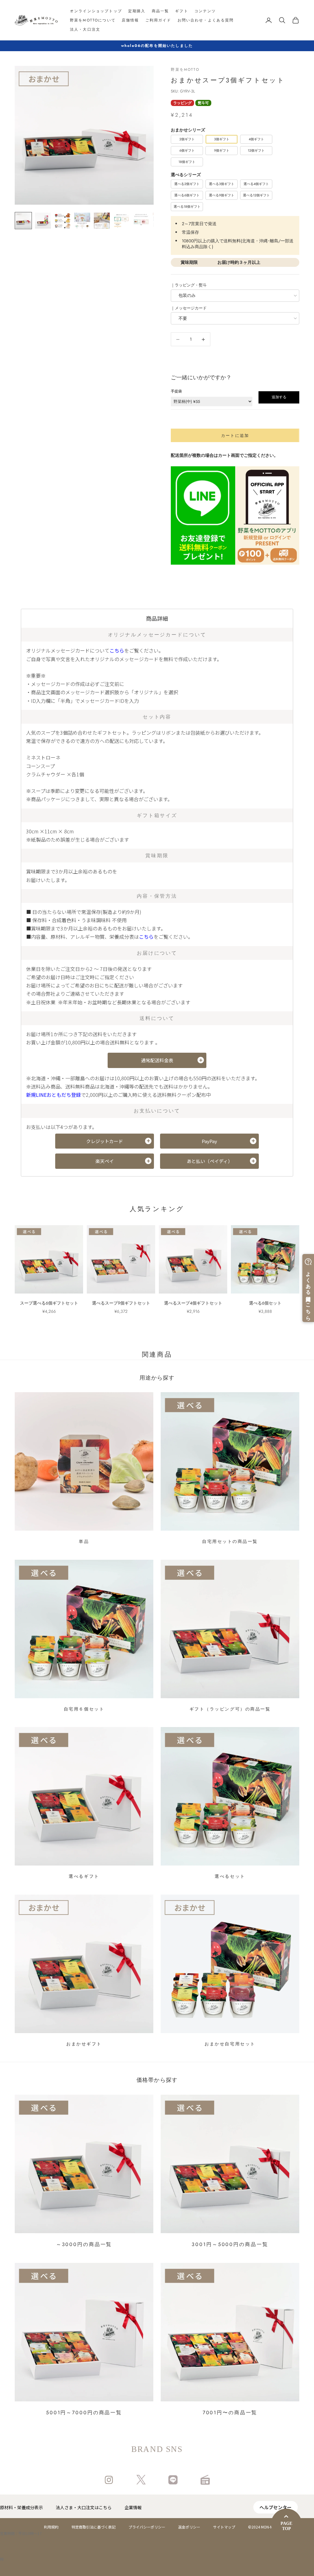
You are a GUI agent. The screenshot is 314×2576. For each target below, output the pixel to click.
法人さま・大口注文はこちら (84, 2507)
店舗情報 (130, 20)
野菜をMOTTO (185, 70)
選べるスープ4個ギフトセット (193, 1303)
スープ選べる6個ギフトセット (49, 1303)
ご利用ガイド (158, 20)
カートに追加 (235, 436)
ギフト (182, 11)
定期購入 (137, 11)
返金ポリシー (189, 2527)
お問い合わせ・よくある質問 (206, 20)
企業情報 (133, 2507)
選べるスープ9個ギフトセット (121, 1303)
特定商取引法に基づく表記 (94, 2527)
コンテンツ (205, 11)
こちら (117, 650)
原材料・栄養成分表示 (21, 2507)
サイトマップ (224, 2527)
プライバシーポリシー (147, 2527)
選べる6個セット (265, 1303)
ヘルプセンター (276, 2507)
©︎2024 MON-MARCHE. (267, 2527)
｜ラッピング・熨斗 (189, 285)
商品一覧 (161, 11)
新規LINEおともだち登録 (54, 1095)
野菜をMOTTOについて (93, 20)
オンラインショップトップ (96, 11)
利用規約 (51, 2527)
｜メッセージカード (189, 308)
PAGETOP (286, 2526)
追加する (279, 397)
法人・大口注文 (85, 29)
